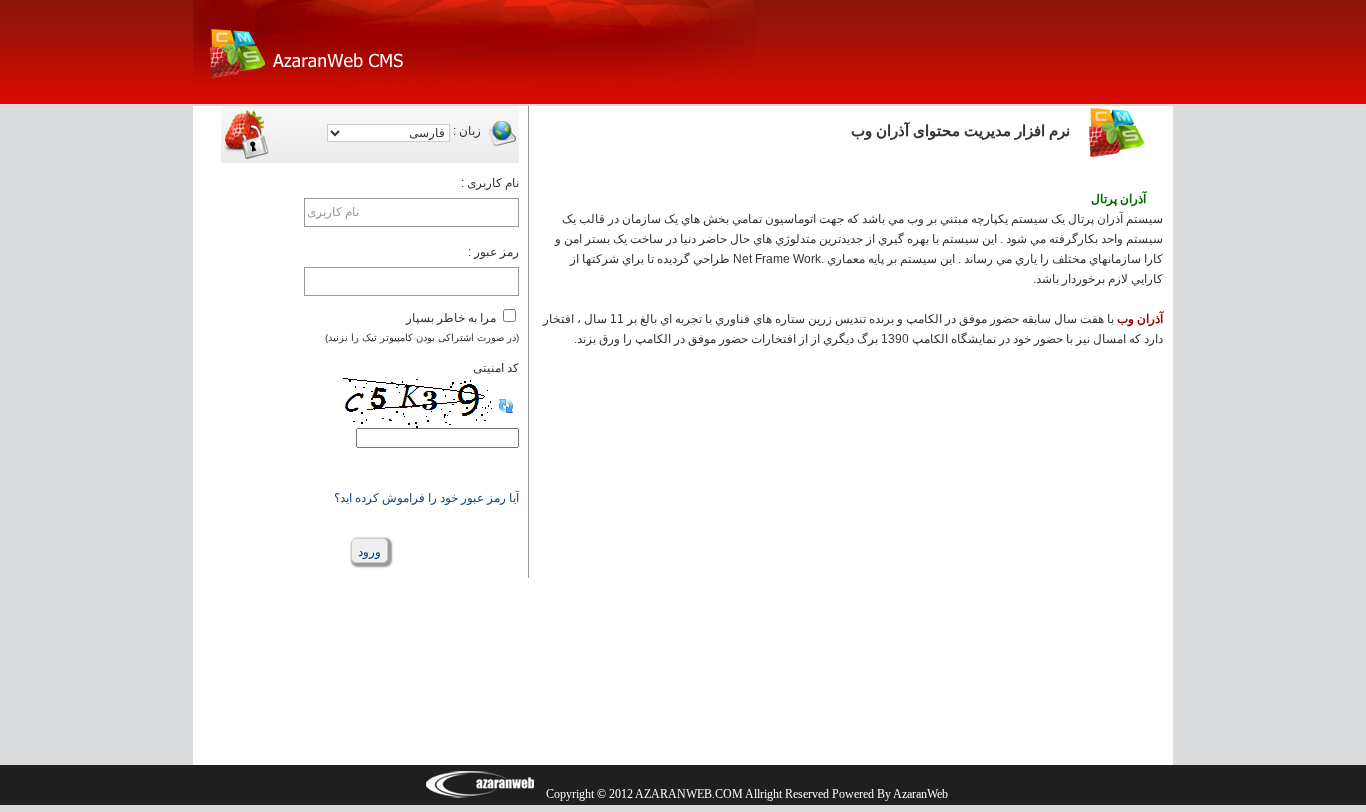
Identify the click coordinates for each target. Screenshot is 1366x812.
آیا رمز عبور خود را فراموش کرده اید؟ (426, 498)
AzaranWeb (920, 794)
